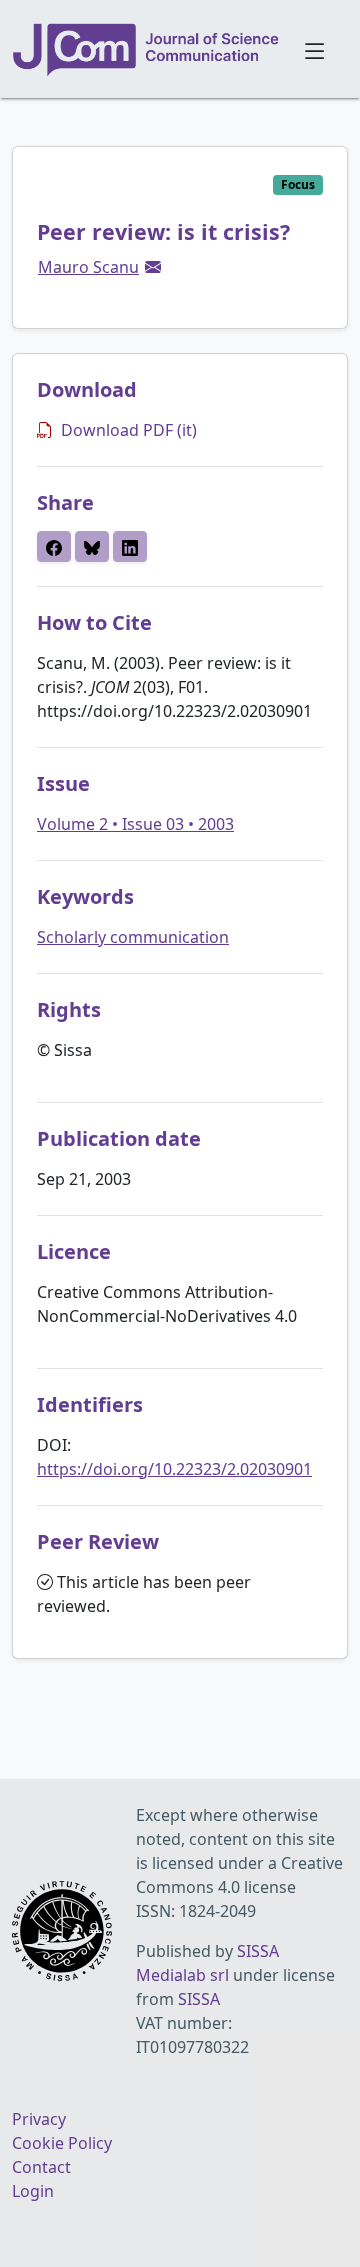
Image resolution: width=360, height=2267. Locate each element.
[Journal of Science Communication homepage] (146, 50)
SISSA (199, 1999)
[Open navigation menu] (314, 49)
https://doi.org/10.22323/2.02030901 (174, 1469)
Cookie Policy (62, 2143)
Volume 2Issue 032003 (135, 824)
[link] (153, 267)
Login (33, 2191)
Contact (41, 2167)
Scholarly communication (133, 937)
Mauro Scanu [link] (88, 267)
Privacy (39, 2119)
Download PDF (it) (129, 430)
